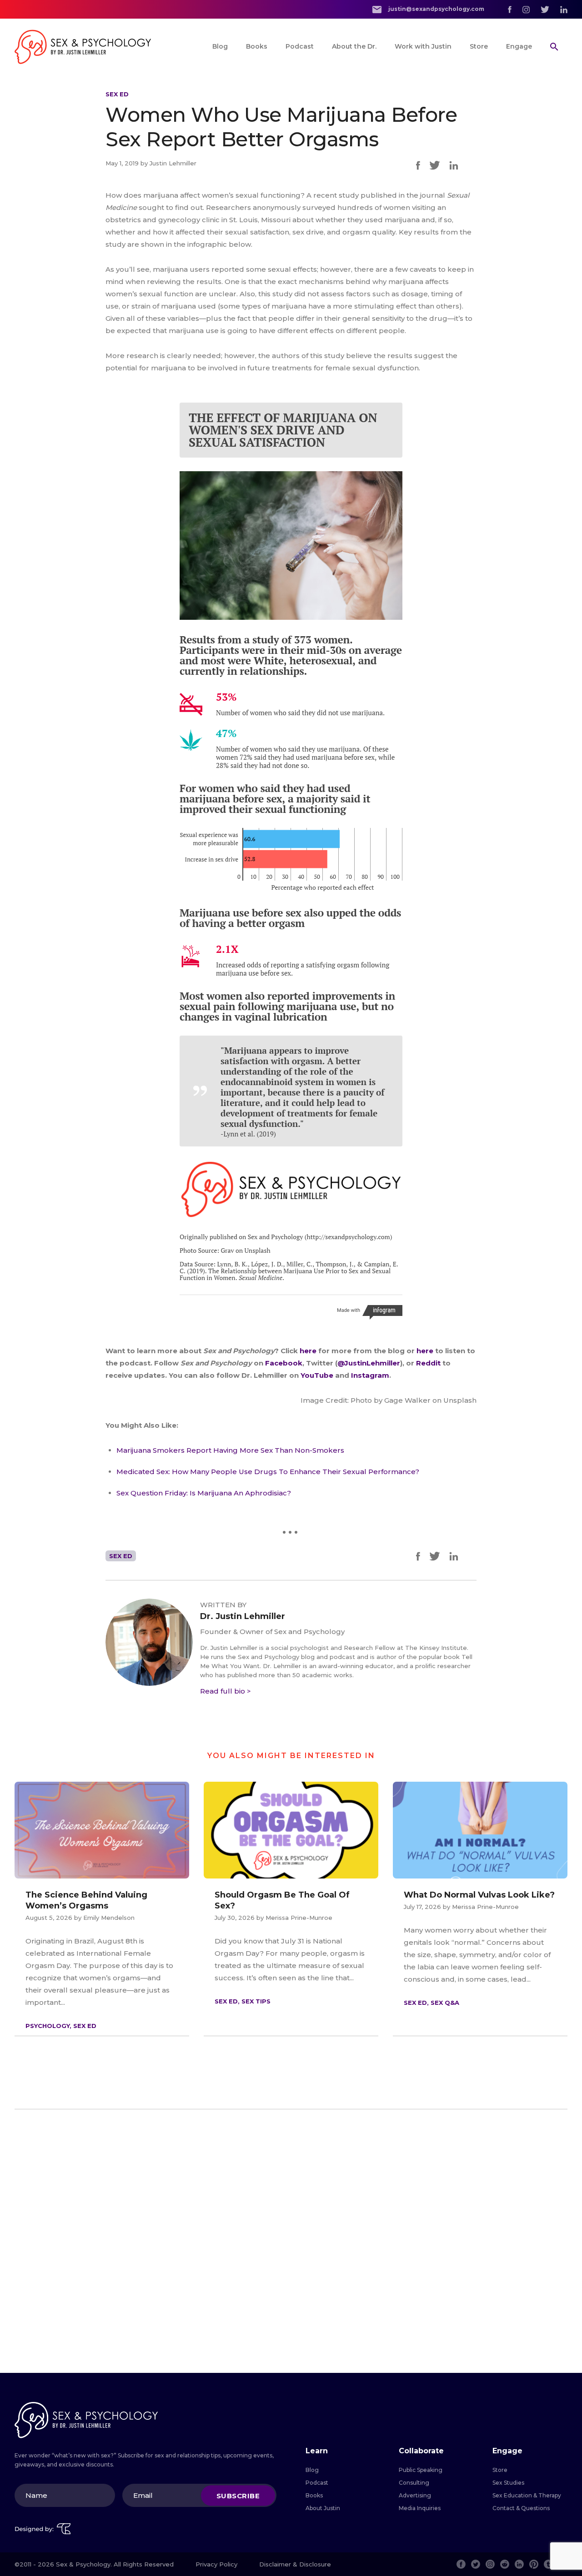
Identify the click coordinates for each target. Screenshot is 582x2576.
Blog (220, 46)
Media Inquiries (420, 2508)
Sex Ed (117, 94)
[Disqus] (291, 2241)
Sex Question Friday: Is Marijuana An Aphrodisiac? (204, 1493)
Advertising (415, 2495)
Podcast (300, 46)
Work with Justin (423, 46)
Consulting (414, 2483)
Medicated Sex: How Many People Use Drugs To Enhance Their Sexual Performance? (268, 1472)
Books (257, 46)
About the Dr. (354, 46)
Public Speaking (421, 2470)
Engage (519, 46)
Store (479, 46)
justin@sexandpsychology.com (436, 9)
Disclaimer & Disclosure (295, 2564)
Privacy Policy (216, 2564)
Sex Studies (508, 2483)
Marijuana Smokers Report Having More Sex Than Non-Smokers (230, 1450)
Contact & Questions (521, 2508)
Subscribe (238, 2495)
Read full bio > (226, 1691)
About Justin (323, 2508)
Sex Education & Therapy (527, 2495)
